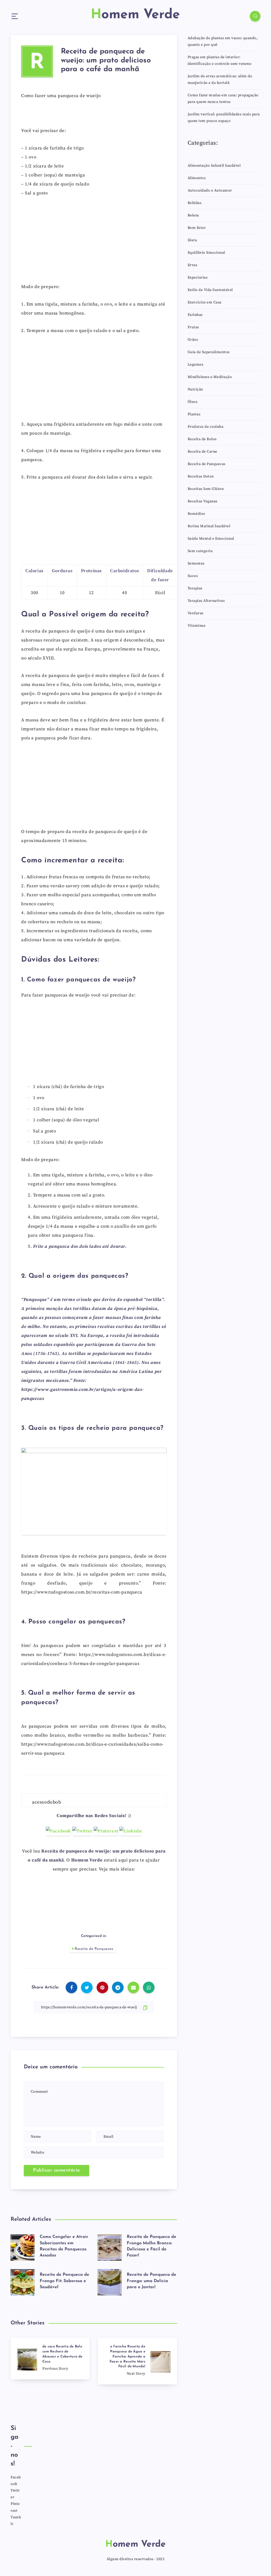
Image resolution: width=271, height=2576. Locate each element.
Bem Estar (197, 228)
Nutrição (195, 389)
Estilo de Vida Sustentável (210, 290)
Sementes (196, 563)
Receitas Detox (201, 476)
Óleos (193, 402)
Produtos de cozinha (206, 427)
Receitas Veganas (203, 501)
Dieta (192, 240)
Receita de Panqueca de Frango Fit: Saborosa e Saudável (64, 2281)
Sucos (193, 576)
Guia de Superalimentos (209, 352)
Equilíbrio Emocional (206, 253)
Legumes (196, 365)
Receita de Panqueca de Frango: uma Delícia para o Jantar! (152, 2281)
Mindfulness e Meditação (210, 377)
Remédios (196, 514)
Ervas (193, 265)
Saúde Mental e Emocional (211, 539)
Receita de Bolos (202, 439)
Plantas (194, 414)
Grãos (193, 340)
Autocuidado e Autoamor (210, 190)
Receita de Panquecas (94, 1949)
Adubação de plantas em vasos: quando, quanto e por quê (223, 41)
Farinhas (195, 315)
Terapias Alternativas (206, 601)
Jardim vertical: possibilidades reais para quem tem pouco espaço (224, 118)
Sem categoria (200, 551)
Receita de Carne (202, 452)
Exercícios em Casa (205, 302)
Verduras (196, 613)
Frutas (193, 327)
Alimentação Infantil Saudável (214, 166)
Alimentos (197, 178)
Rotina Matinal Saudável (209, 526)
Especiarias (198, 277)
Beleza (193, 215)
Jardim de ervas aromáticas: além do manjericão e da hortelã (220, 79)
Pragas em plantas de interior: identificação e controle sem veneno (220, 60)
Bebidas (195, 203)
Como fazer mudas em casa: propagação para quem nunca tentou (223, 99)
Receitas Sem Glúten (206, 489)
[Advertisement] (94, 242)
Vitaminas (197, 626)
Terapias (195, 588)
